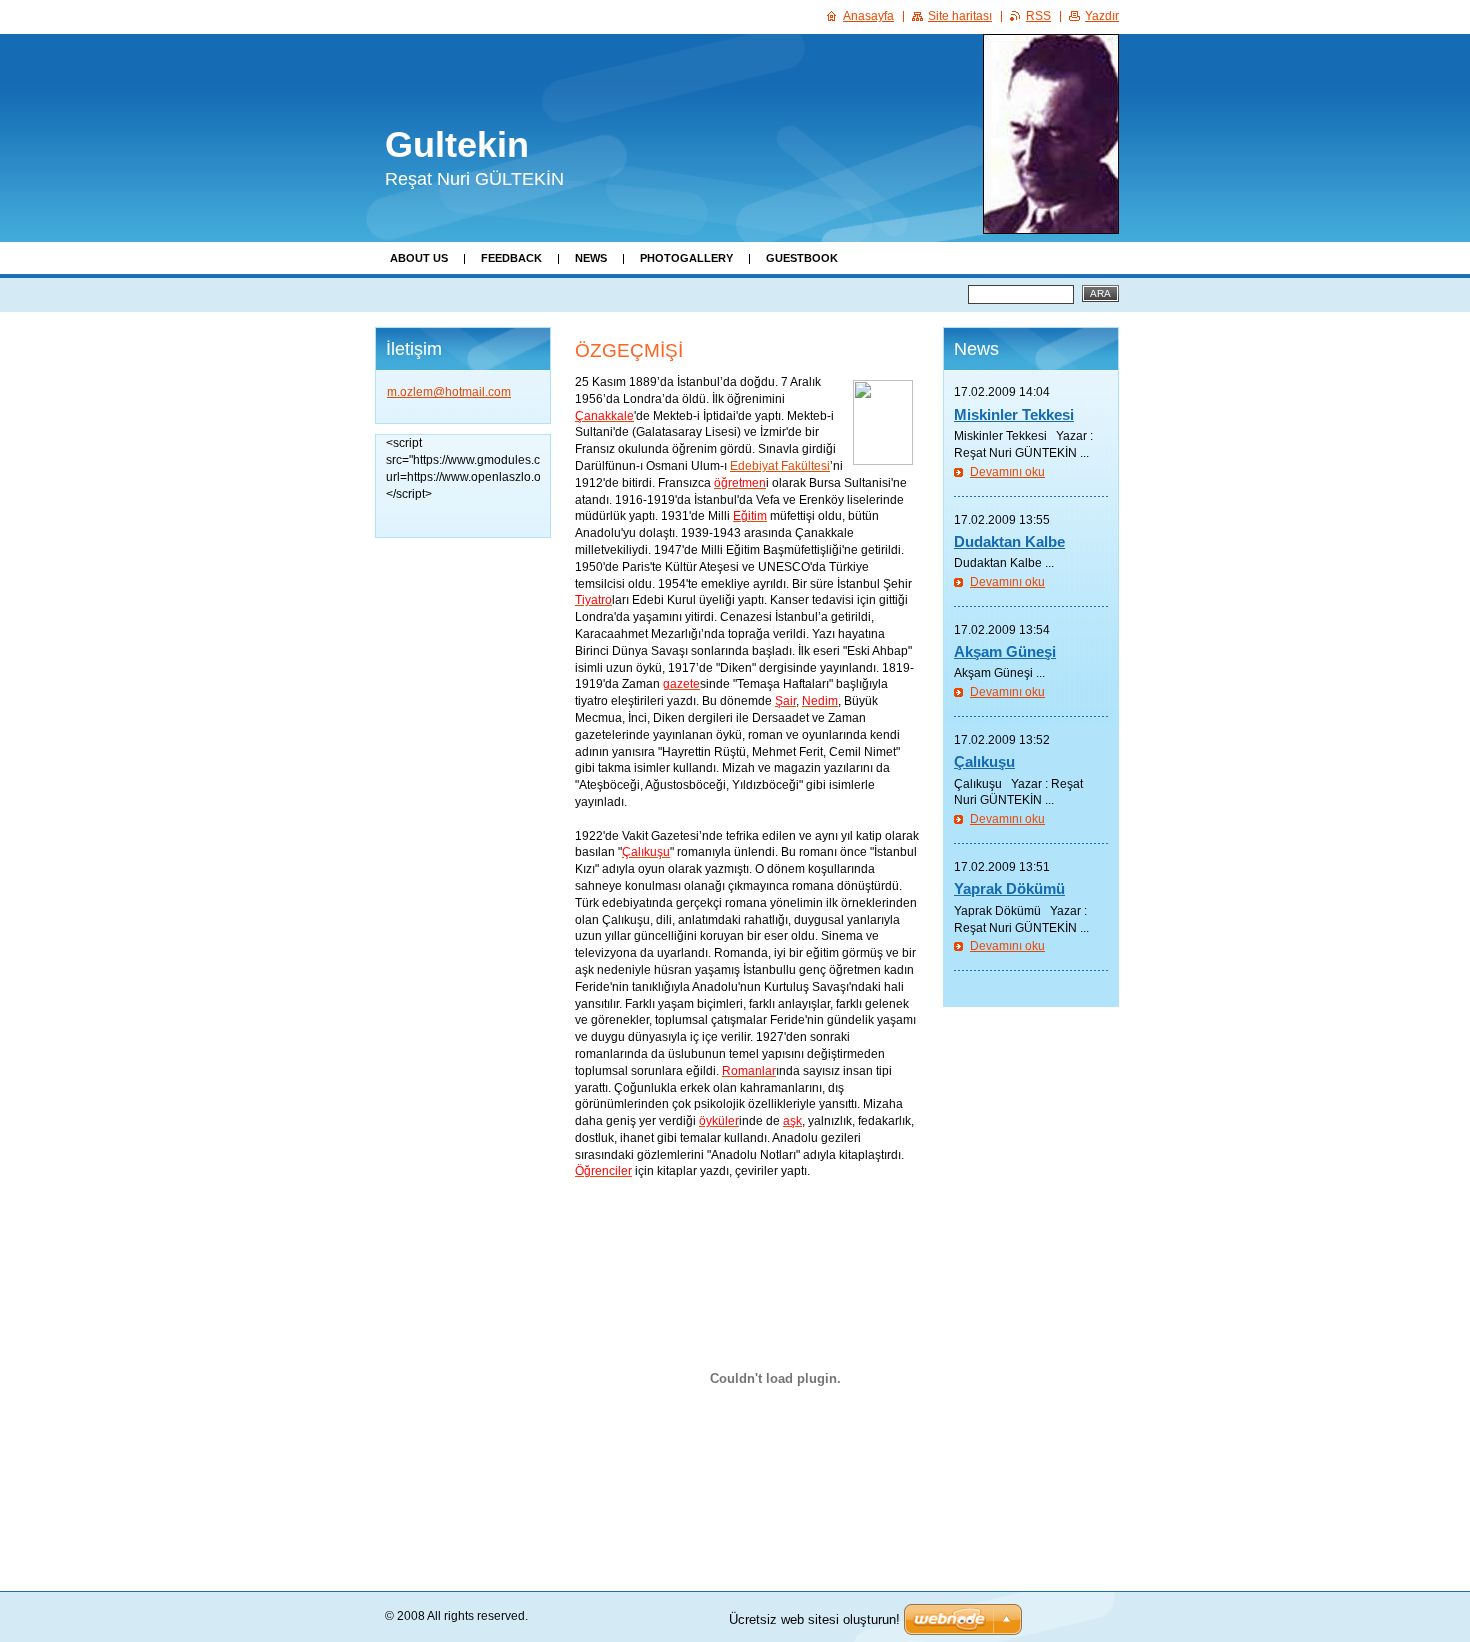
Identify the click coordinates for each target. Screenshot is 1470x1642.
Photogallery (686, 258)
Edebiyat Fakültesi (780, 466)
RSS (1038, 16)
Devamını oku (1007, 472)
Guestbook (802, 258)
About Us (419, 258)
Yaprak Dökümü (1009, 888)
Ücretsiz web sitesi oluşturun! (814, 1619)
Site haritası (960, 16)
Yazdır (1102, 16)
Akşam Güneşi (1005, 651)
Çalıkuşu (984, 761)
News (591, 258)
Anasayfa (868, 16)
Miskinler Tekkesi (1014, 414)
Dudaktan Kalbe (1009, 541)
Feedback (511, 258)
